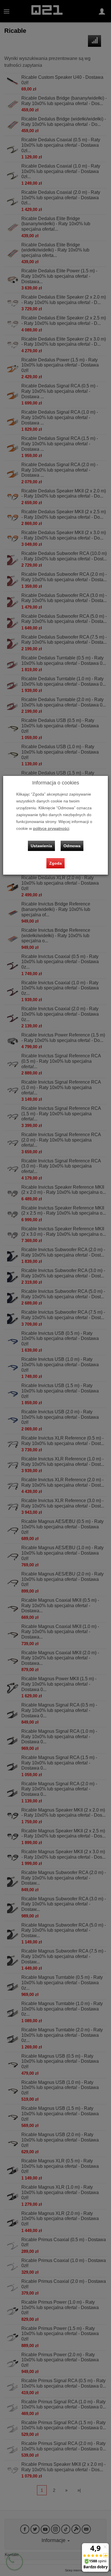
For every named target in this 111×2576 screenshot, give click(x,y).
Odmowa (72, 846)
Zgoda (55, 863)
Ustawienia (41, 846)
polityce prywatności (51, 829)
